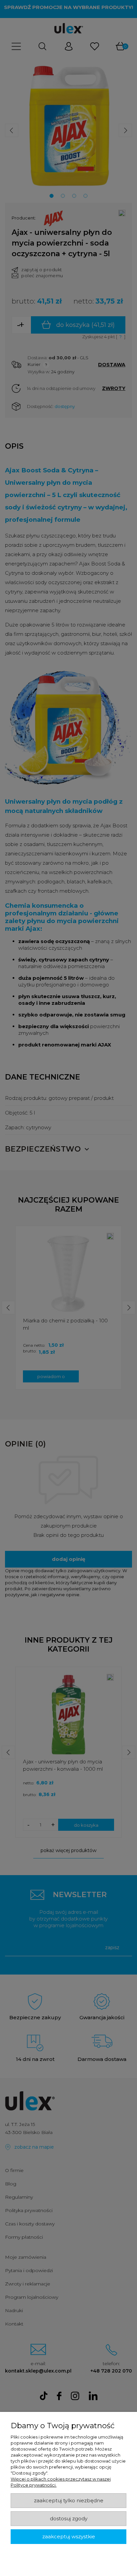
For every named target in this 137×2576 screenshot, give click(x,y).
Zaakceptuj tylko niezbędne (69, 2501)
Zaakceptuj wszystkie (69, 2537)
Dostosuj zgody (69, 2519)
